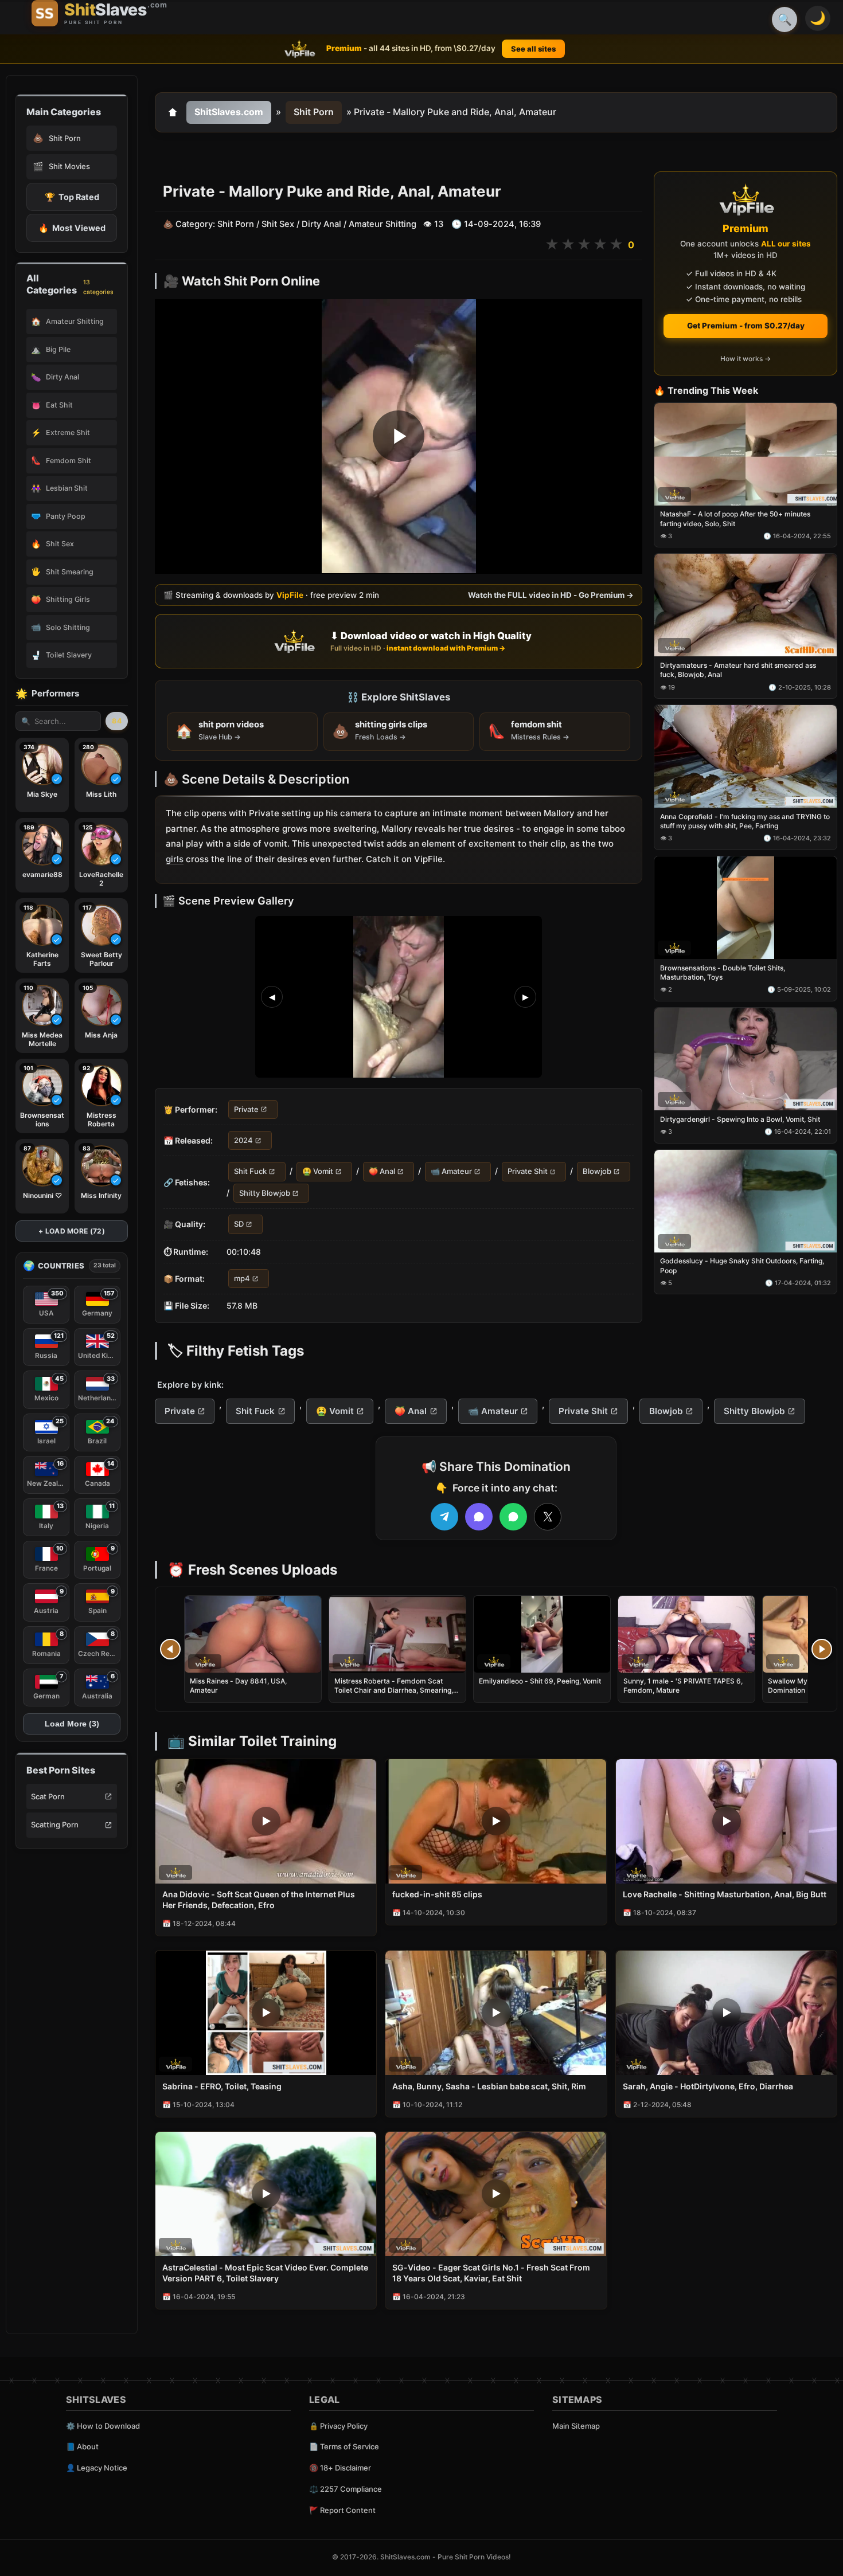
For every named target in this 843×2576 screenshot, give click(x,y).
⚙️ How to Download (103, 2426)
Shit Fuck (250, 1172)
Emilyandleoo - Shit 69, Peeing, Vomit (540, 1681)
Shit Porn (314, 112)
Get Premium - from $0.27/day (746, 326)
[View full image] (399, 997)
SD (239, 1224)
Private (246, 1109)
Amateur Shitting (383, 224)
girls (175, 859)
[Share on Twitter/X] (548, 1517)
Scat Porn (48, 1796)
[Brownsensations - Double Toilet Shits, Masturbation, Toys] (746, 908)
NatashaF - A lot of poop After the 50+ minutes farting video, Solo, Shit (735, 519)
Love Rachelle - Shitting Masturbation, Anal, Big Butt (725, 1894)
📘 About (82, 2446)
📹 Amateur (451, 1172)
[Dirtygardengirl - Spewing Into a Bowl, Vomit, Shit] (746, 1059)
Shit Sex (278, 224)
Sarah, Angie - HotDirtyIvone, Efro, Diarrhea (708, 2086)
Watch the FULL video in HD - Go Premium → (551, 595)
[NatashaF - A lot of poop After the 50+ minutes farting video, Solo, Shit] (746, 454)
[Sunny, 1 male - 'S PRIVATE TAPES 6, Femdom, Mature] (686, 1634)
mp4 (242, 1278)
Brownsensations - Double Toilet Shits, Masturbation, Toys (723, 972)
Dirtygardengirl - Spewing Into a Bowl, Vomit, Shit (740, 1119)
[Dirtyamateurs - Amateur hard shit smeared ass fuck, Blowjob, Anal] (746, 606)
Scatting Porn (55, 1825)
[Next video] (822, 1649)
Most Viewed (72, 228)
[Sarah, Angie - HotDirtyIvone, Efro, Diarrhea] (726, 2013)
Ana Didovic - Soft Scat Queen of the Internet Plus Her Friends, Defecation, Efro (259, 1900)
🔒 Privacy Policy (338, 2426)
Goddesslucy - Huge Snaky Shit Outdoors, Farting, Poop (742, 1266)
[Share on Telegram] (444, 1517)
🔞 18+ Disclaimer (340, 2468)
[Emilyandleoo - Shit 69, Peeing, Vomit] (542, 1634)
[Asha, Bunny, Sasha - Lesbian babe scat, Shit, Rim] (496, 2013)
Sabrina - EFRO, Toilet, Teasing (222, 2086)
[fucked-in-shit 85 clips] (496, 1821)
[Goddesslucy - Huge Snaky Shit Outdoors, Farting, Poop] (746, 1201)
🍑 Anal (382, 1172)
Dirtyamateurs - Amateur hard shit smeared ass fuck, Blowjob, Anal (738, 670)
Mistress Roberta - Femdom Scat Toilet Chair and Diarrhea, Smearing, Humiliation (394, 1690)
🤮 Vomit (318, 1172)
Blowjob (597, 1172)
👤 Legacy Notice (97, 2468)
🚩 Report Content (342, 2510)
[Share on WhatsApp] (513, 1517)
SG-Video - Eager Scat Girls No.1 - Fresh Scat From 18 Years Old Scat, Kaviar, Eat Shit (491, 2273)
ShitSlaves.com (229, 112)
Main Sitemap (576, 2426)
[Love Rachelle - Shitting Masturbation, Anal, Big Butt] (726, 1821)
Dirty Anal (321, 224)
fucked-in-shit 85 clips (437, 1894)
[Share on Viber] (479, 1517)
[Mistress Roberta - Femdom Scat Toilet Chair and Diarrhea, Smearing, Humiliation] (397, 1634)
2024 (243, 1140)
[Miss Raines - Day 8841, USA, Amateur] (253, 1634)
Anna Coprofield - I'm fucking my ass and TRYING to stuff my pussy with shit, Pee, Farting (745, 821)
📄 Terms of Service (344, 2446)
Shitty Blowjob (265, 1193)
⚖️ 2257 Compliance (346, 2489)
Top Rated (72, 197)
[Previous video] (170, 1649)
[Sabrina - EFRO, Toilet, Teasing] (266, 2013)
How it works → (746, 359)
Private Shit (528, 1172)
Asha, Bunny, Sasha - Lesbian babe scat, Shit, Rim (489, 2086)
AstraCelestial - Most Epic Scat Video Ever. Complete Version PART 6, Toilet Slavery (265, 2273)
